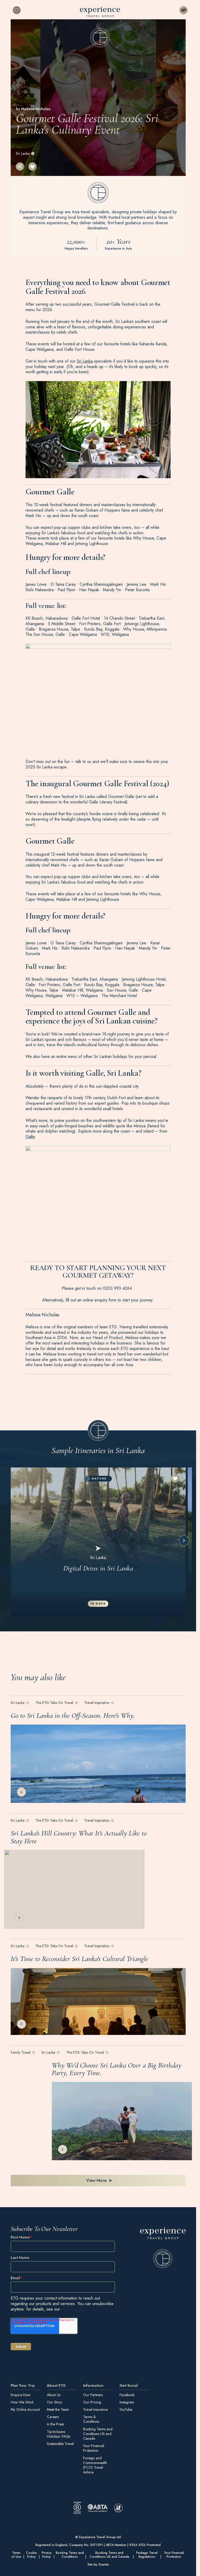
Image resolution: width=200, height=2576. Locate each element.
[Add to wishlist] (33, 167)
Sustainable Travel (60, 2444)
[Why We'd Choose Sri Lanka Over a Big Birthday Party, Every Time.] (122, 2121)
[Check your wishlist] (17, 10)
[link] (163, 2248)
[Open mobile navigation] (183, 10)
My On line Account (25, 2409)
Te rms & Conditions (91, 2419)
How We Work (22, 2402)
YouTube (126, 2409)
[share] (20, 167)
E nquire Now (21, 2395)
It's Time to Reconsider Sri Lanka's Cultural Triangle (79, 1959)
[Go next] (184, 1541)
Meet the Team (58, 2409)
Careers (53, 2417)
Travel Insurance (95, 2409)
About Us (54, 2395)
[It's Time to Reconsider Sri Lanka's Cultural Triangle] (98, 2001)
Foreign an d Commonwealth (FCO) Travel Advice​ (95, 2465)
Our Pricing (92, 2402)
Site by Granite (98, 2565)
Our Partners (93, 2395)
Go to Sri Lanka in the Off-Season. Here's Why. (73, 1715)
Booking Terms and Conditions (70, 2555)
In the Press (55, 2424)
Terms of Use (16, 2555)
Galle (30, 1137)
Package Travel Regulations (147, 2555)
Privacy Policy (73, 2309)
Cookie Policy (31, 2555)
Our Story (54, 2402)
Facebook (127, 2395)
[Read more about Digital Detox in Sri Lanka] (98, 1542)
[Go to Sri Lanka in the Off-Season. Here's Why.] (98, 1764)
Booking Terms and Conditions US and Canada (98, 2434)
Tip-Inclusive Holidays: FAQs (58, 2434)
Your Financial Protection (94, 2448)
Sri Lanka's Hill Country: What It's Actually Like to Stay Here (79, 1837)
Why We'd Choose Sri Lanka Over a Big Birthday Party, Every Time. (117, 2069)
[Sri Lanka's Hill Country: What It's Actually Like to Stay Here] (74, 1889)
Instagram (127, 2402)
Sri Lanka (23, 153)
